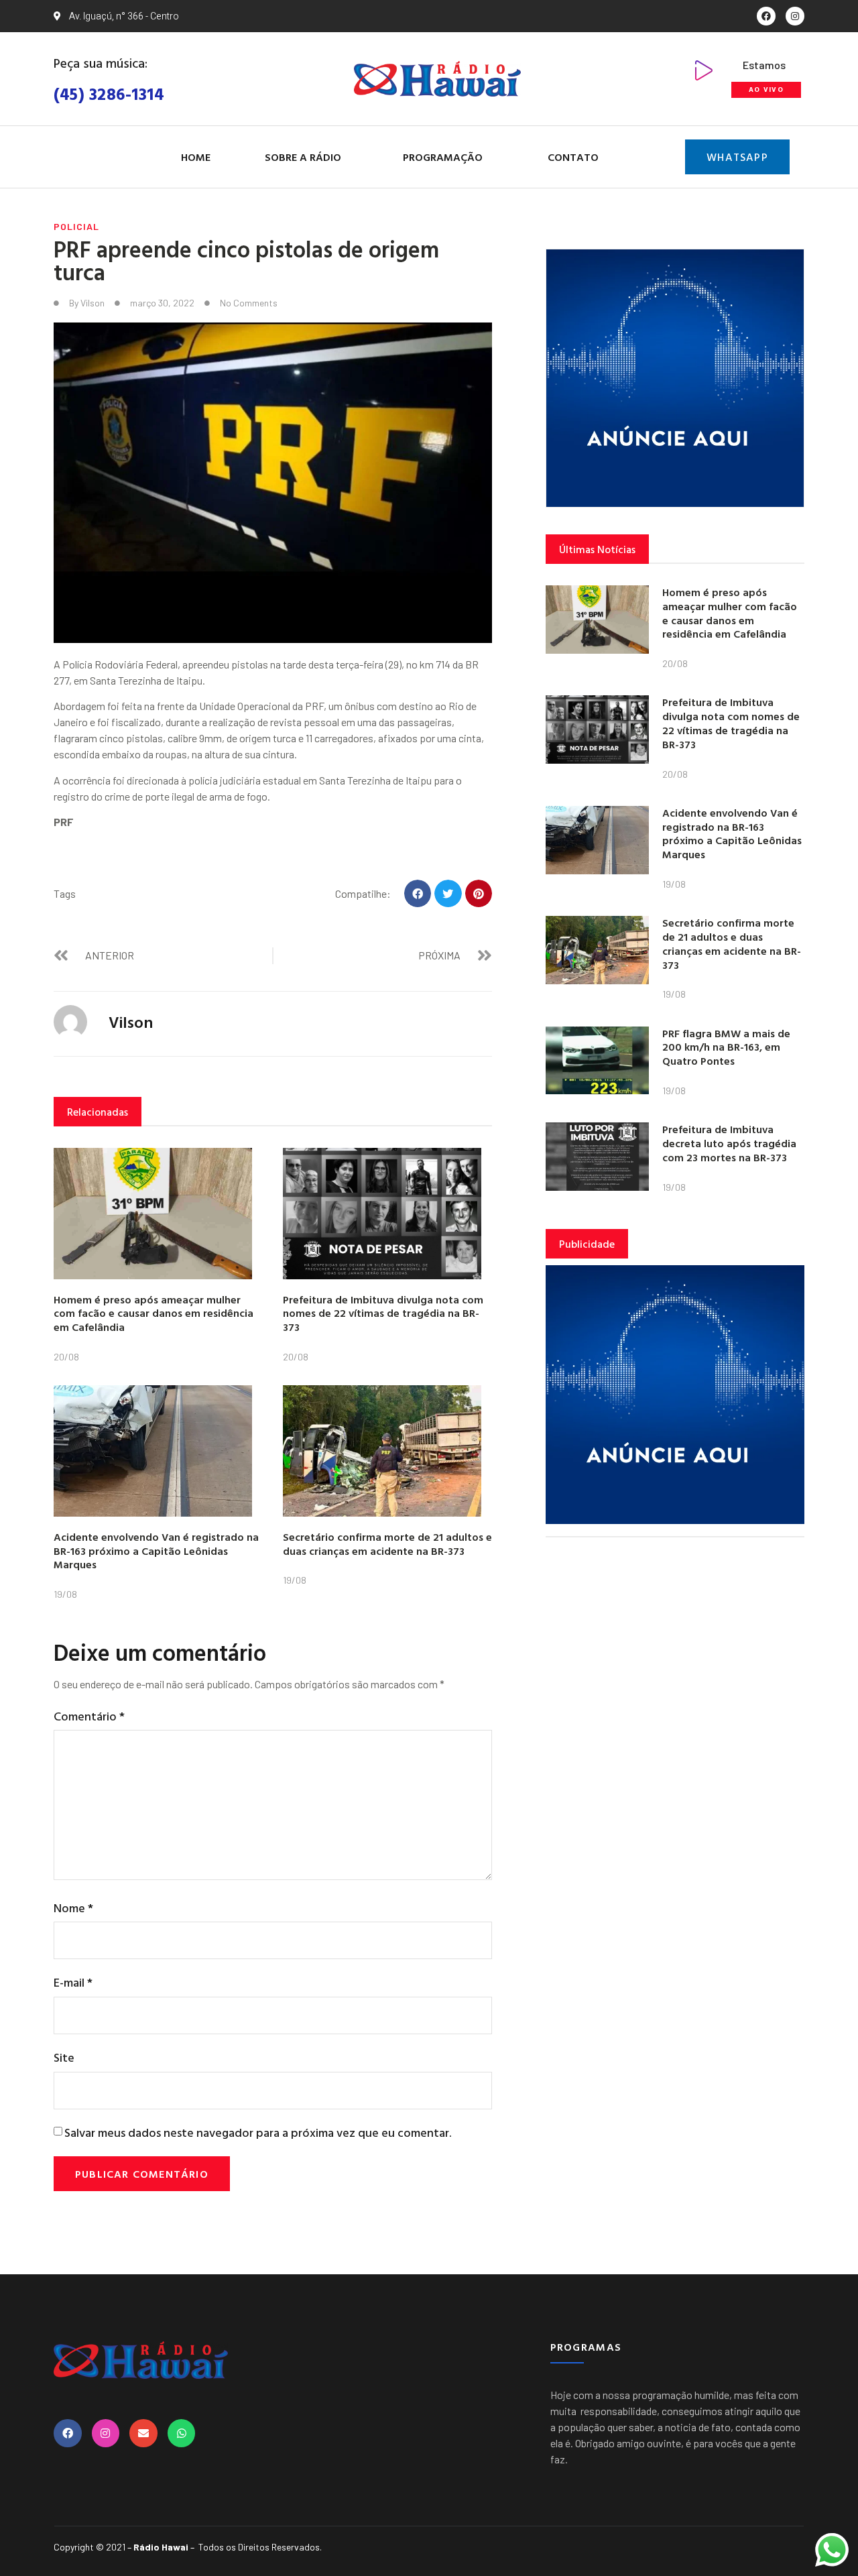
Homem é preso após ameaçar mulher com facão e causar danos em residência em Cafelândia (154, 1313)
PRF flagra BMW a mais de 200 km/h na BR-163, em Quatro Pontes (726, 1047)
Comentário (89, 1716)
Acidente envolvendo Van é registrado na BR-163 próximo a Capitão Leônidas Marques (156, 1551)
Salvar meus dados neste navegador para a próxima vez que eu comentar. (258, 2132)
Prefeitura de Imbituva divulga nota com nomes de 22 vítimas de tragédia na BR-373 (383, 1313)
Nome (73, 1908)
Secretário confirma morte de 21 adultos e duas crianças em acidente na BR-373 (387, 1544)
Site (64, 2057)
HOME (196, 157)
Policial (76, 226)
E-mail (73, 1982)
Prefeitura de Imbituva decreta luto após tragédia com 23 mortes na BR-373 (729, 1143)
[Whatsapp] (182, 2433)
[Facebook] (766, 16)
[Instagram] (795, 16)
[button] (418, 893)
